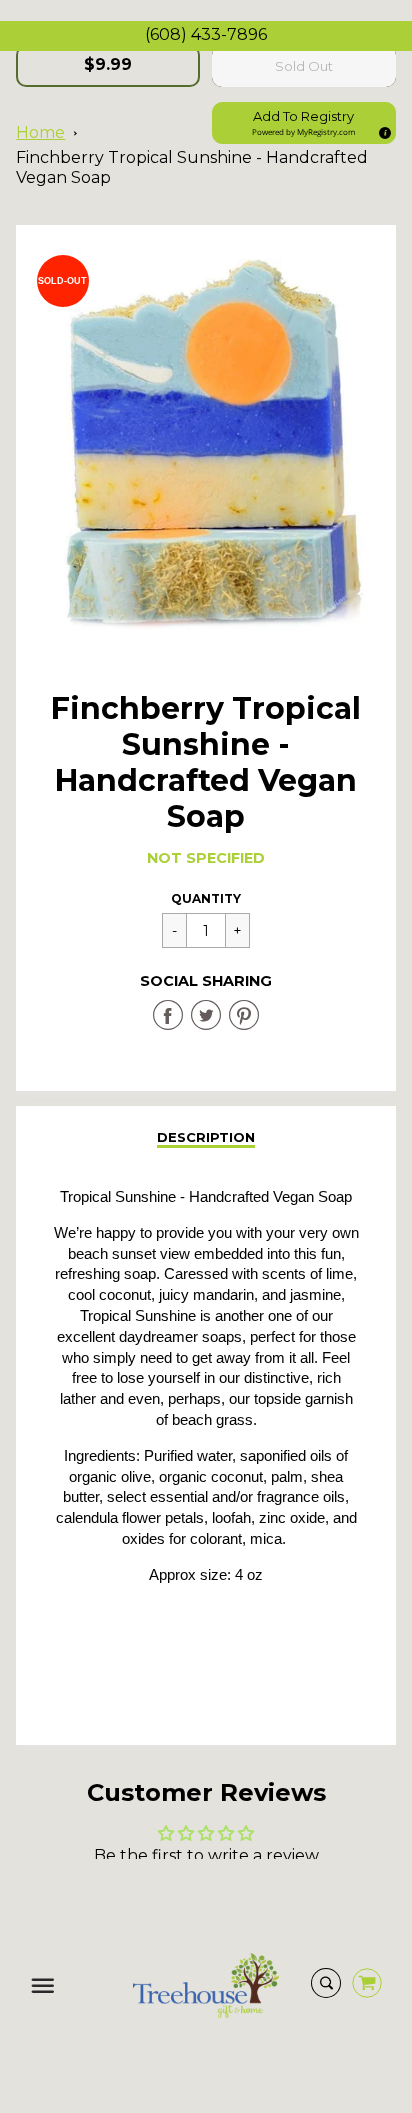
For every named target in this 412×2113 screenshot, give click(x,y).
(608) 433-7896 (206, 34)
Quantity (206, 898)
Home (40, 132)
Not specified (206, 858)
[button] (304, 123)
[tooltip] (382, 130)
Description (206, 1137)
